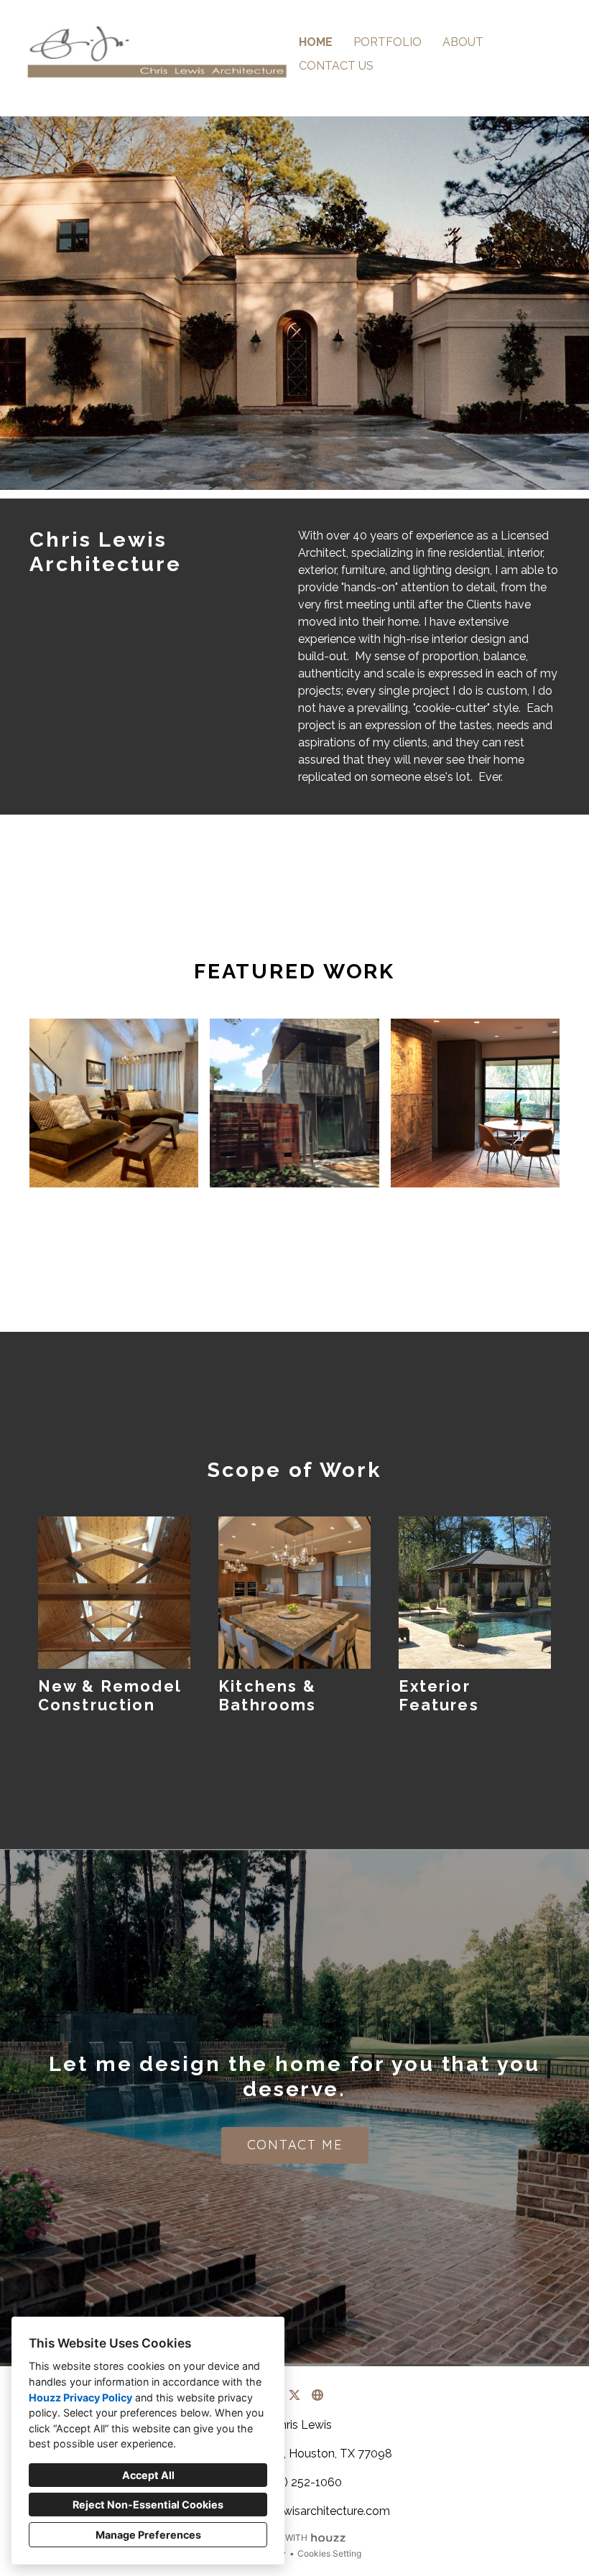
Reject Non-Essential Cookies (148, 2505)
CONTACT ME (295, 2145)
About (463, 42)
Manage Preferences (148, 2535)
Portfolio (388, 42)
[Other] (317, 2395)
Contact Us (336, 66)
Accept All (148, 2475)
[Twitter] (294, 2395)
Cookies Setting (329, 2553)
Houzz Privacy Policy (80, 2397)
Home (316, 42)
